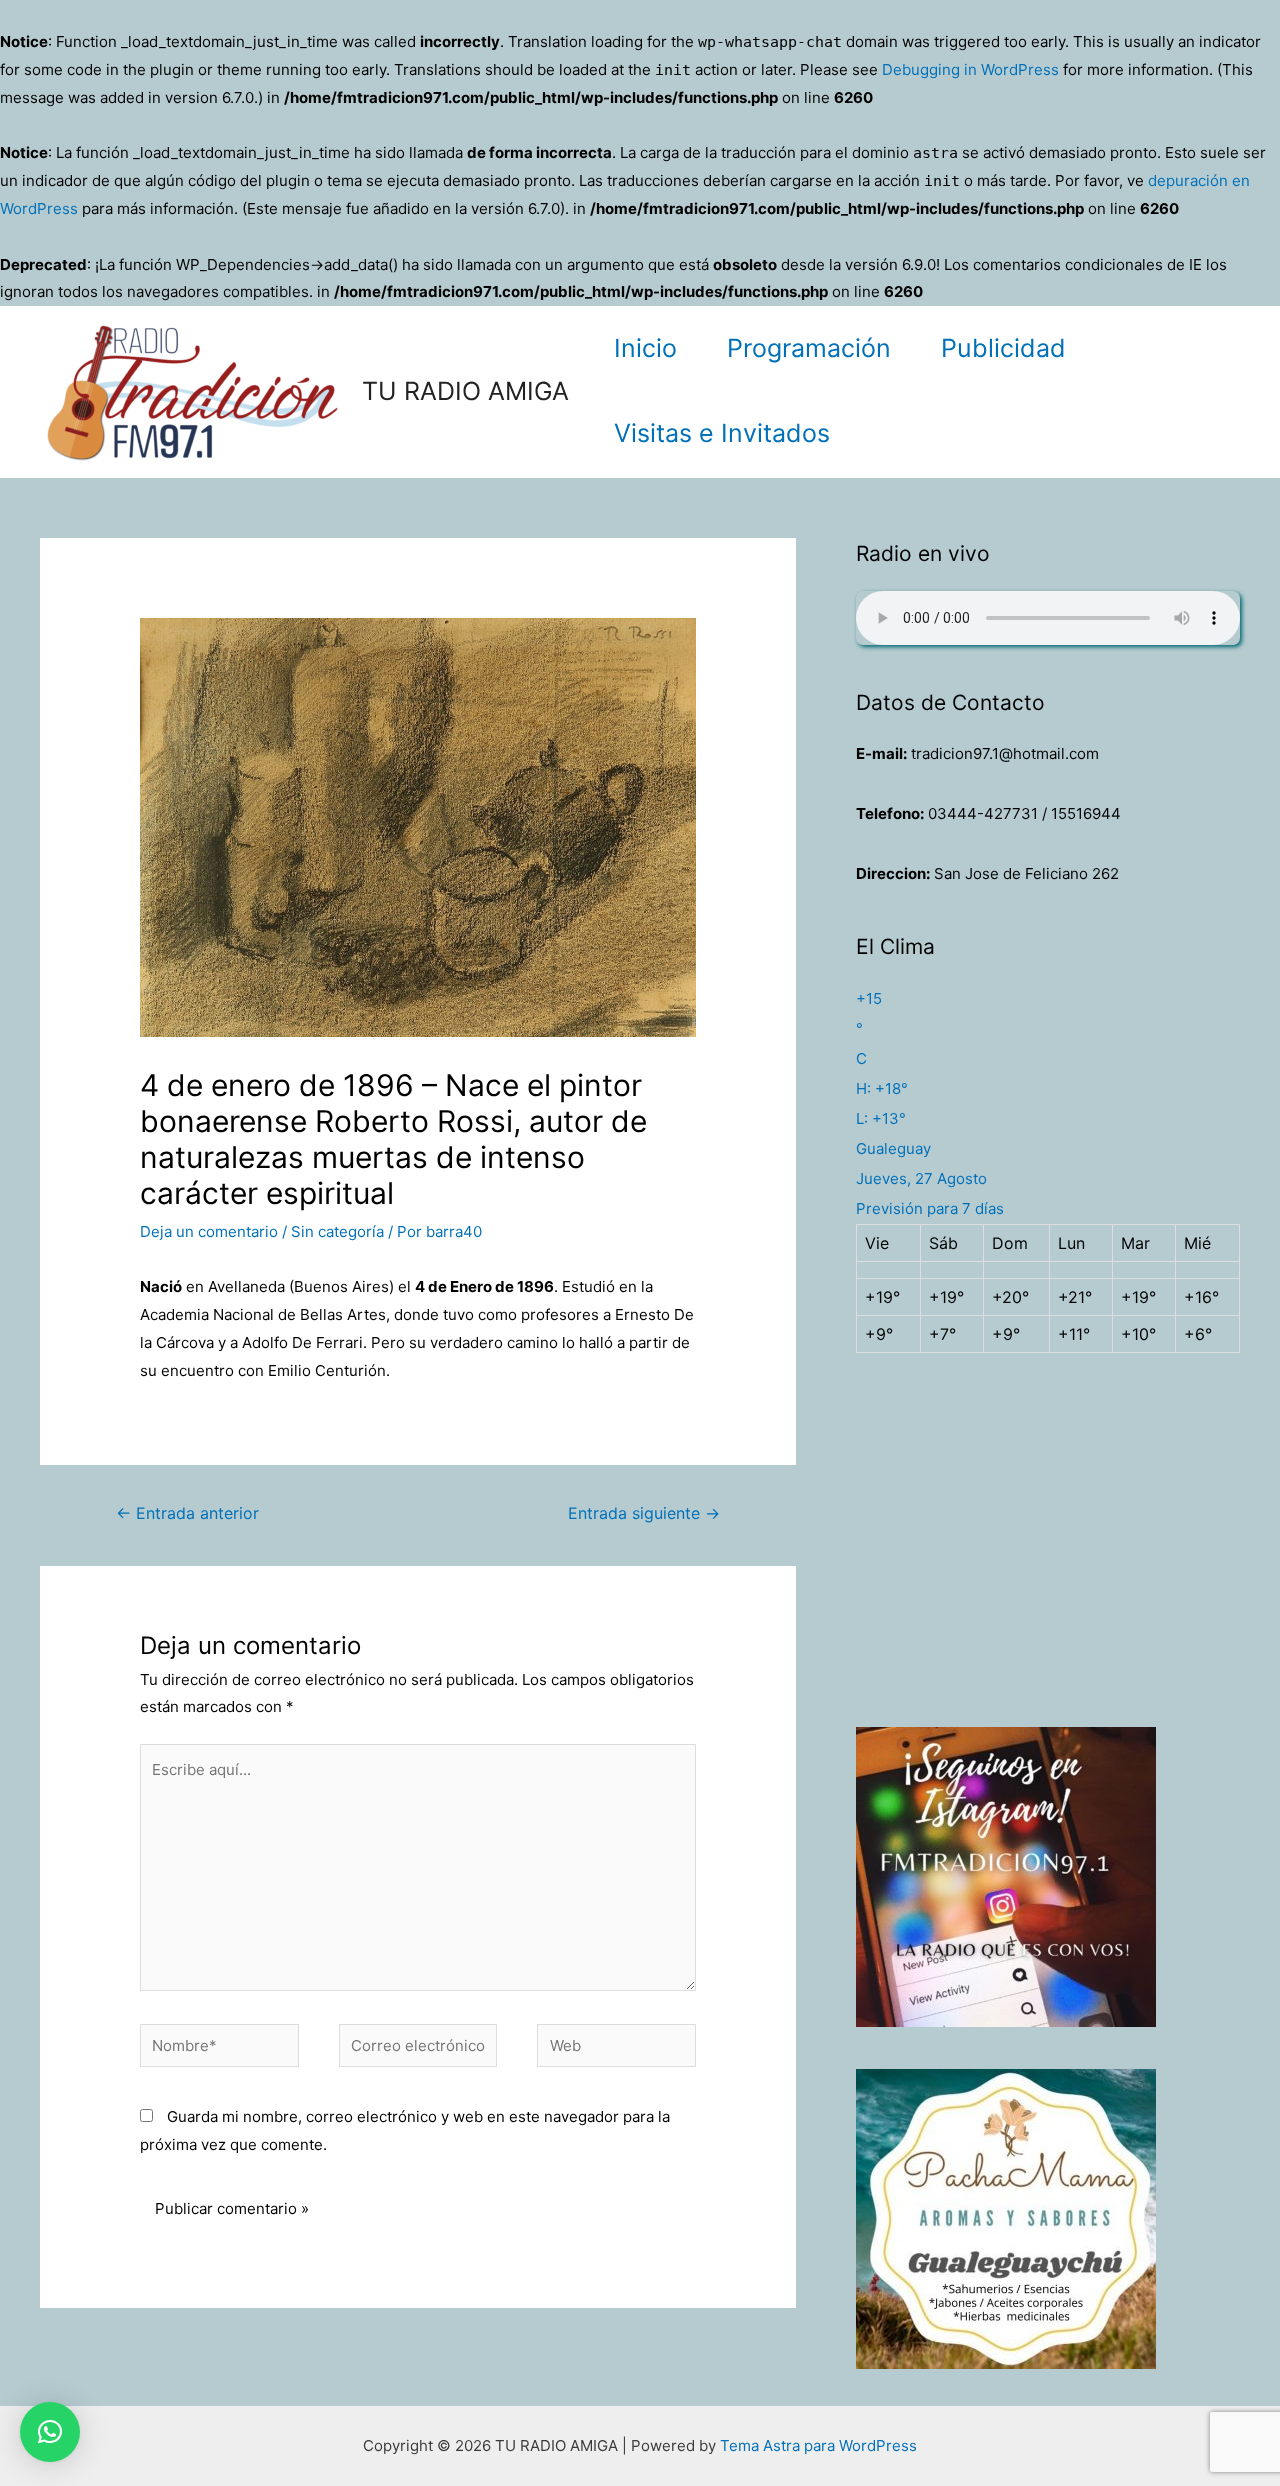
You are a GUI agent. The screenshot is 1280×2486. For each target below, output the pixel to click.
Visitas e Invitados (722, 433)
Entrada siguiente (644, 1513)
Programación (809, 348)
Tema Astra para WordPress (818, 2445)
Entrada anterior (187, 1513)
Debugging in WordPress (970, 69)
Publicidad (1003, 348)
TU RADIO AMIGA (465, 391)
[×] (50, 2432)
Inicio (645, 348)
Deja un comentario (209, 1231)
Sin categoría (337, 1231)
